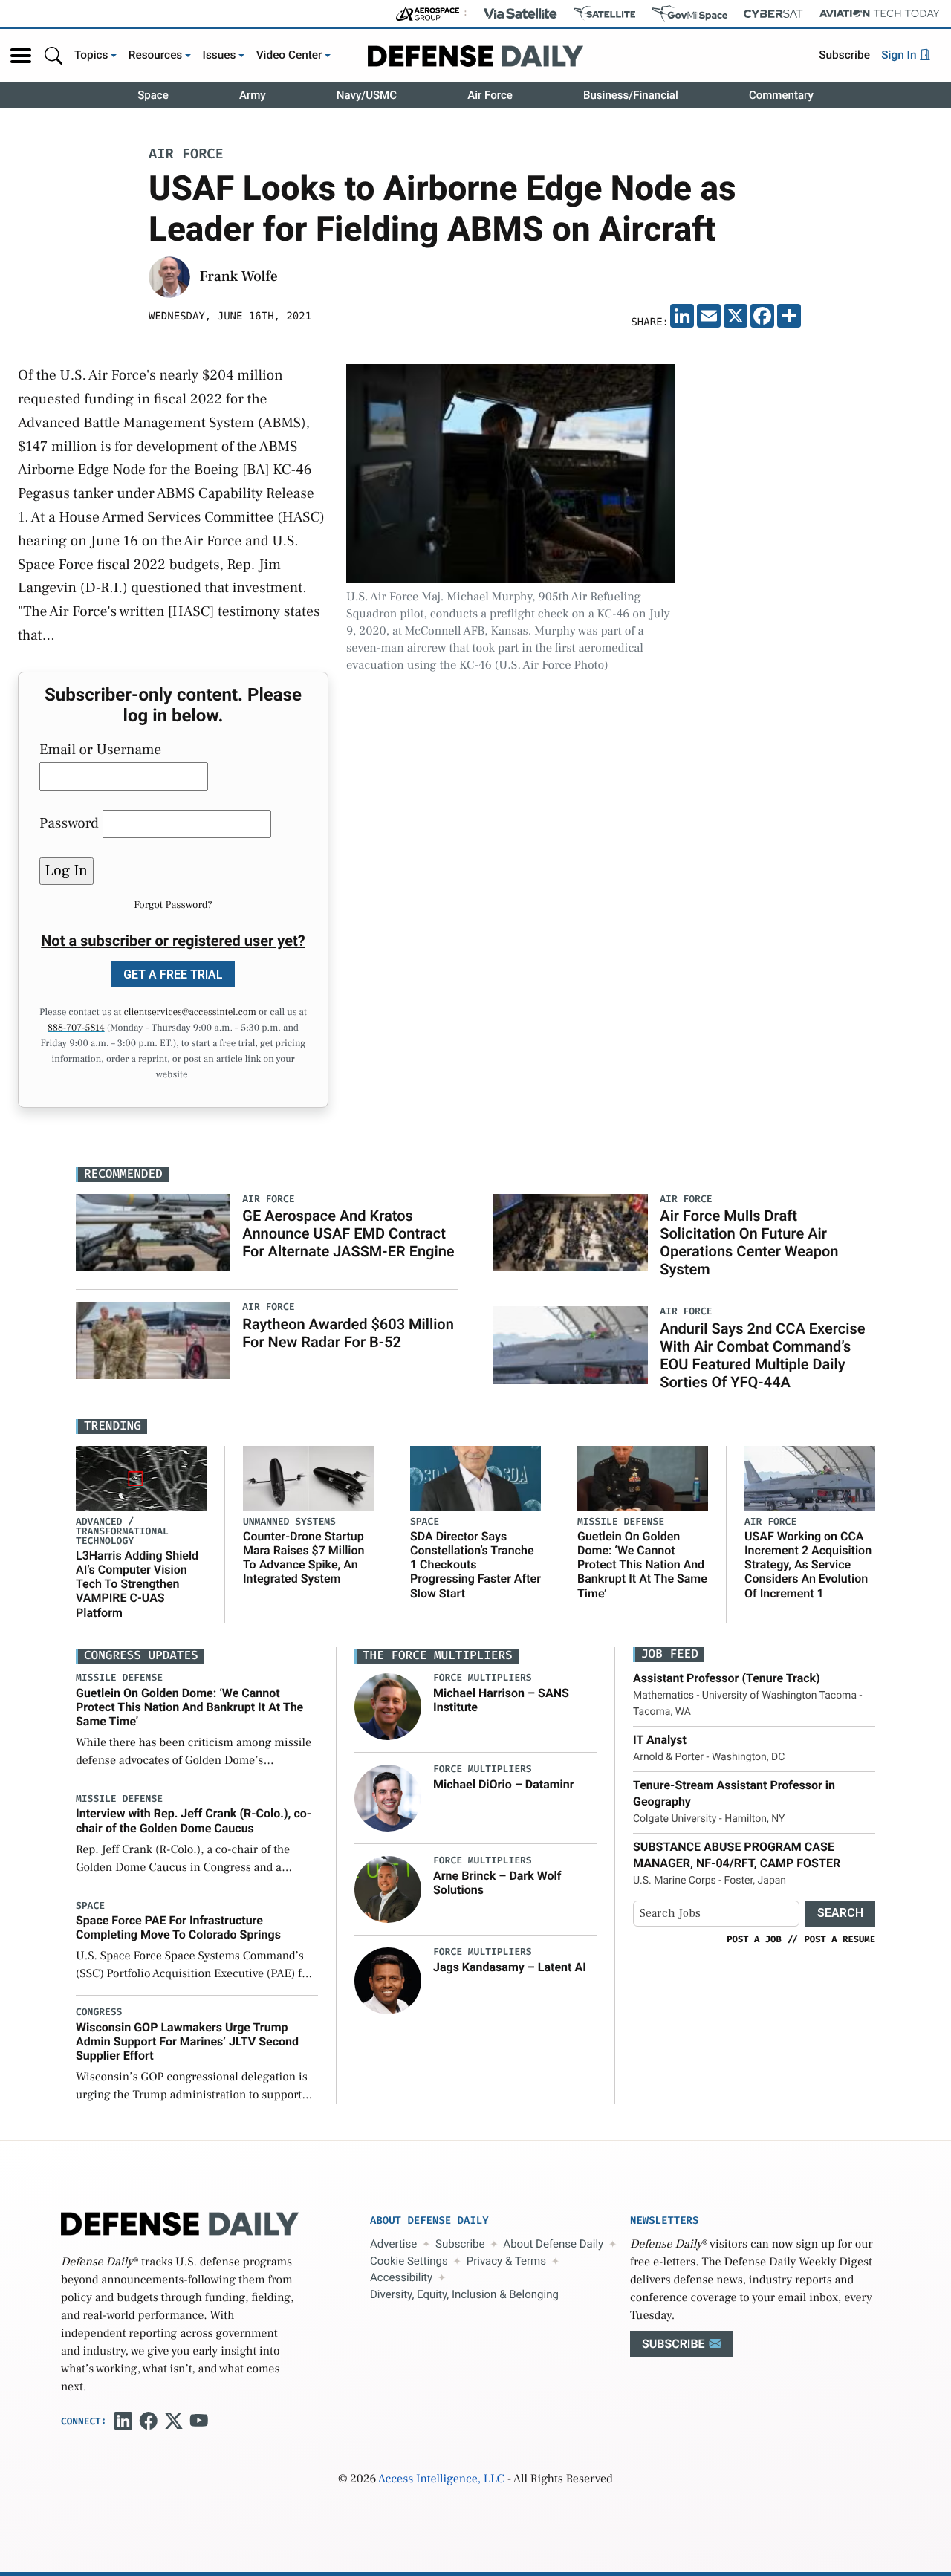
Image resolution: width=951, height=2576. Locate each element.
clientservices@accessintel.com (190, 1013)
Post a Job (754, 1939)
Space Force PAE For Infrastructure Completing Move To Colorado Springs (178, 1927)
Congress (99, 2012)
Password (69, 823)
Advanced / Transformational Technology (122, 1532)
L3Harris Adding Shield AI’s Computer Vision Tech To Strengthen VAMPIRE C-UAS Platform (137, 1584)
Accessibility (401, 2277)
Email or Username (100, 750)
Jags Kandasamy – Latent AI (510, 1967)
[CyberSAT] (773, 14)
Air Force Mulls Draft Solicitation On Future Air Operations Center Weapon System (749, 1242)
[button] (21, 56)
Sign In (900, 55)
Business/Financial (631, 95)
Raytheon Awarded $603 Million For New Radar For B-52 (348, 1333)
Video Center (289, 55)
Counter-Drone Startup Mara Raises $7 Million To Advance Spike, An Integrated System (304, 1558)
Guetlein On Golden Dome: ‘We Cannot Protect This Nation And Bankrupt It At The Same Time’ (642, 1565)
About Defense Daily (553, 2244)
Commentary (781, 95)
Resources (156, 55)
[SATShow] (604, 13)
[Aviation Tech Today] (880, 13)
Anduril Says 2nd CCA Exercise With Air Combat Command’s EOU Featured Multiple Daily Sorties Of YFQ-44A (762, 1355)
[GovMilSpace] (689, 13)
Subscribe (844, 55)
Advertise (393, 2244)
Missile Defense (621, 1522)
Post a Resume (840, 1939)
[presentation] (388, 1707)
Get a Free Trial (173, 974)
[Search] (53, 55)
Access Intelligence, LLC (441, 2479)
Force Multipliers (483, 1678)
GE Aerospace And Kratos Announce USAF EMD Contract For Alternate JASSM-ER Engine (348, 1233)
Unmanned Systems (289, 1522)
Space (153, 95)
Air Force (490, 95)
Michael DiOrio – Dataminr (504, 1784)
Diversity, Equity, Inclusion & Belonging (464, 2294)
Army (253, 95)
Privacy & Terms (506, 2261)
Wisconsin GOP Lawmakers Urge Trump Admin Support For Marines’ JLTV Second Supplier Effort (187, 2041)
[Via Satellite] (520, 13)
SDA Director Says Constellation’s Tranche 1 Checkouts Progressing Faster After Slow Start (475, 1565)
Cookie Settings (409, 2261)
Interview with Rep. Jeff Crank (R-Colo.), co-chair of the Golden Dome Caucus (194, 1820)
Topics (91, 55)
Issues (220, 55)
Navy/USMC (367, 95)
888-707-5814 (76, 1028)
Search (840, 1913)
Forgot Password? (173, 905)
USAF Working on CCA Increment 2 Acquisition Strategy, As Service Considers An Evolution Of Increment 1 (808, 1565)
